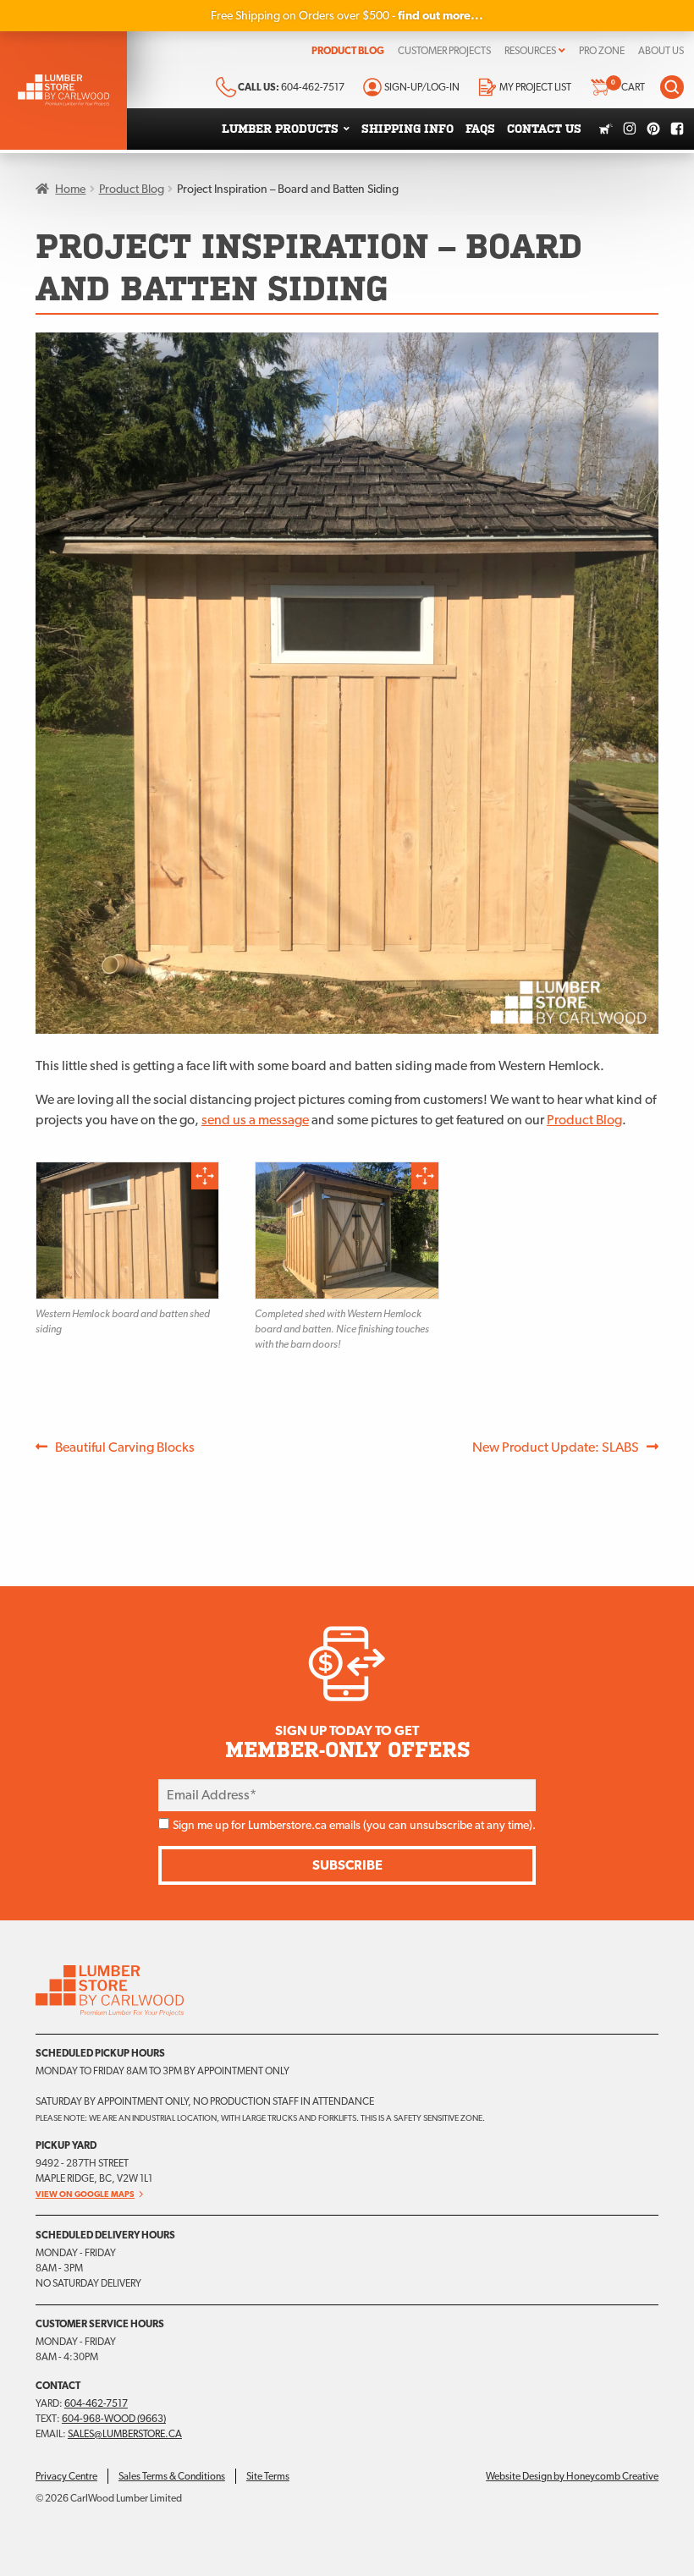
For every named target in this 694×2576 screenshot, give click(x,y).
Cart (628, 86)
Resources (530, 51)
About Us (661, 51)
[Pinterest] (653, 129)
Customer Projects (444, 51)
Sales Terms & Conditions (172, 2476)
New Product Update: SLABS (556, 1447)
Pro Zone (602, 51)
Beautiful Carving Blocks (124, 1447)
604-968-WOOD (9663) (114, 2419)
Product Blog (348, 51)
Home (70, 189)
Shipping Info (408, 129)
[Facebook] (677, 129)
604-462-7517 (96, 2403)
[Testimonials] (606, 129)
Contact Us (544, 129)
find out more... (441, 15)
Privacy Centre (66, 2476)
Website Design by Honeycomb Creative (572, 2476)
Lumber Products (280, 129)
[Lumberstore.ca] (63, 91)
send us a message (255, 1120)
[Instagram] (630, 129)
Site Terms (268, 2476)
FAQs (480, 129)
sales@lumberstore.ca (125, 2434)
